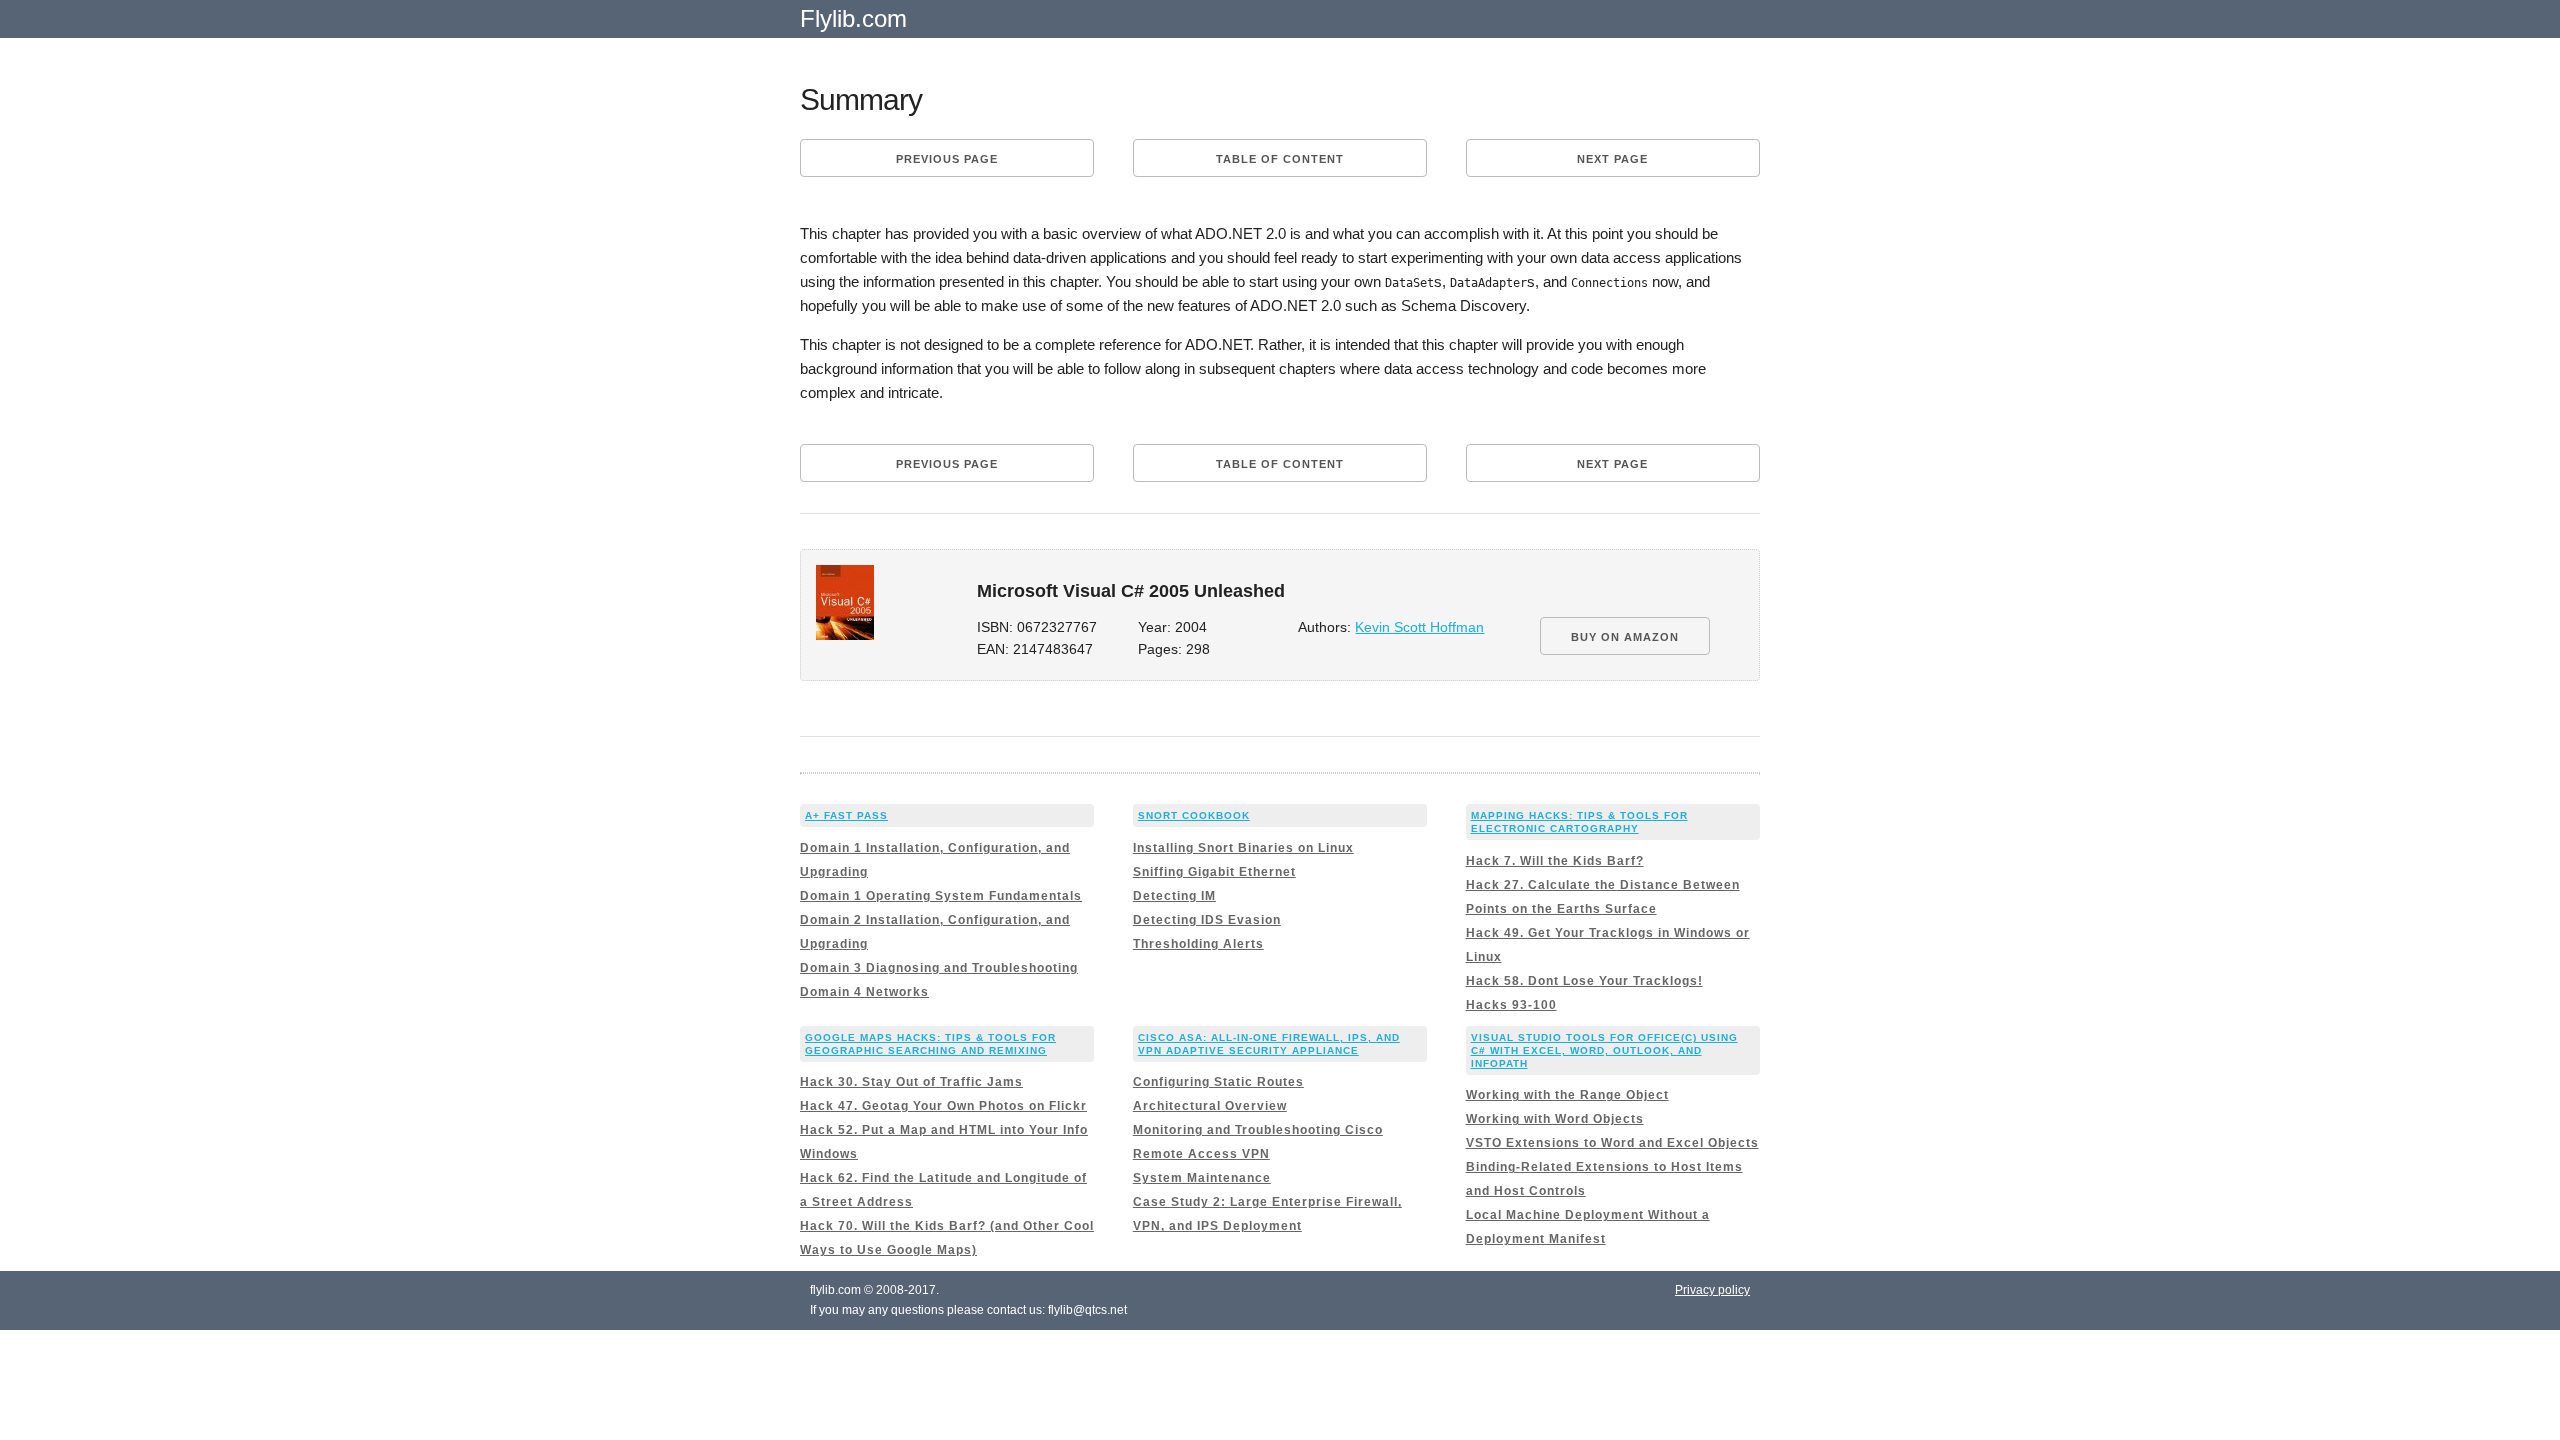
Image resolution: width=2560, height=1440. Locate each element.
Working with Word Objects (1555, 1119)
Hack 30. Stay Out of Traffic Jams (911, 1082)
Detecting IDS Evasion (1207, 920)
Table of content (1280, 159)
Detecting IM (1174, 896)
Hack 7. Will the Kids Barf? (1555, 861)
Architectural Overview (1210, 1106)
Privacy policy (1712, 1290)
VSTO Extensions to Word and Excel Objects (1612, 1143)
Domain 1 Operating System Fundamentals (941, 896)
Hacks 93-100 (1511, 1005)
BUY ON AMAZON (1625, 637)
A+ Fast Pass (846, 815)
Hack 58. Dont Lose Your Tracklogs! (1584, 981)
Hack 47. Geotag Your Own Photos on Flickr (943, 1106)
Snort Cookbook (1194, 815)
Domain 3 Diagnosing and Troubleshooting (939, 968)
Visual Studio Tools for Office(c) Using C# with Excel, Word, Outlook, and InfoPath (1604, 1050)
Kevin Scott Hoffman (1419, 627)
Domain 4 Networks (864, 992)
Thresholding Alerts (1198, 944)
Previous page (947, 159)
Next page (1612, 159)
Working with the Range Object (1567, 1095)
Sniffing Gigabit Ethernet (1214, 872)
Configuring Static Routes (1218, 1082)
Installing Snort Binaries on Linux (1243, 848)
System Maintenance (1202, 1178)
